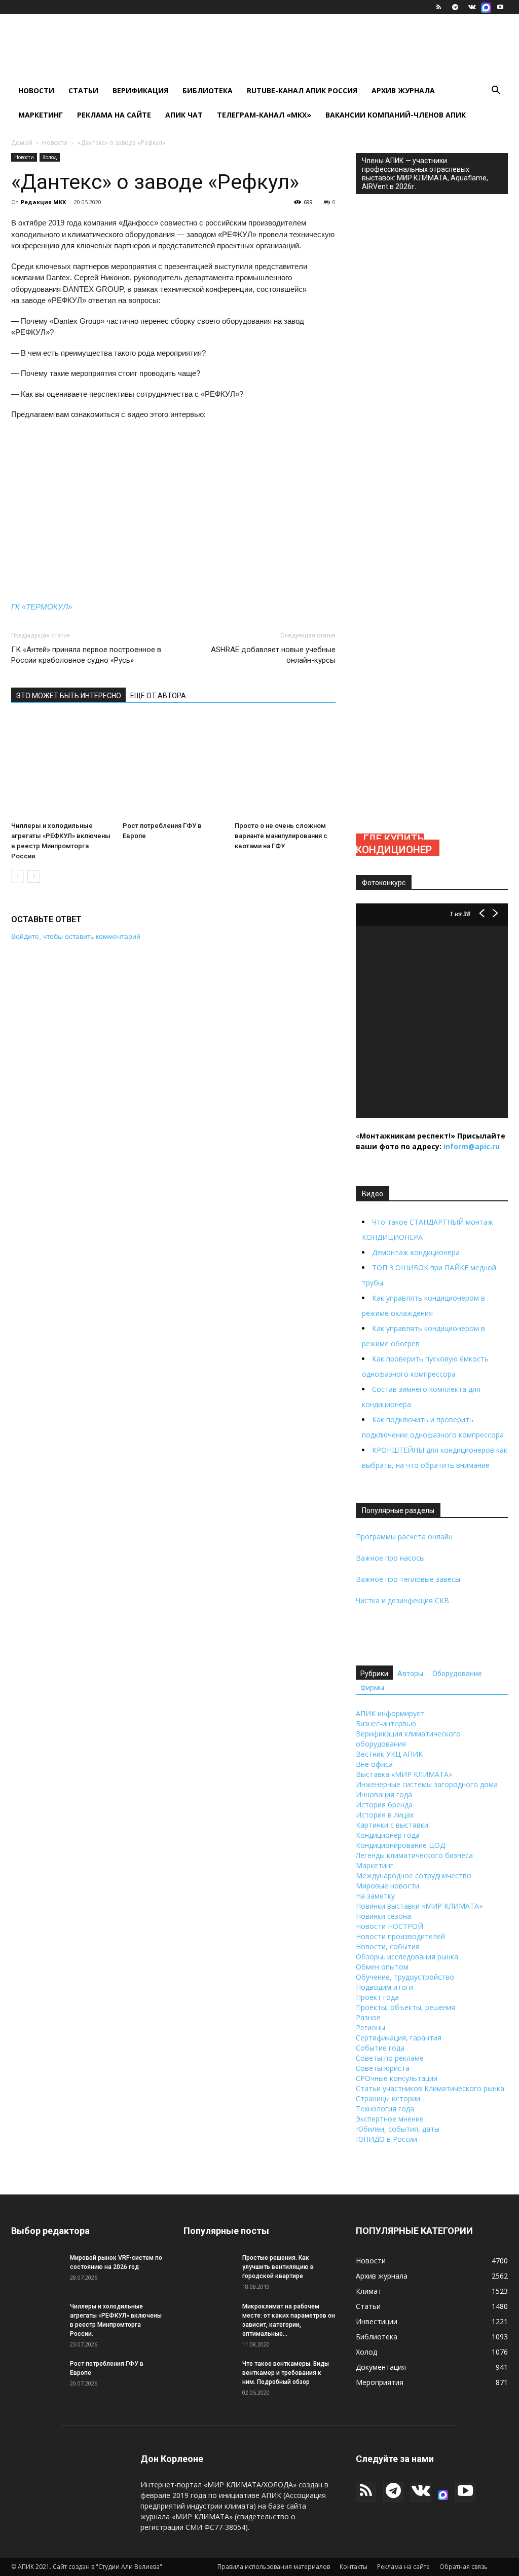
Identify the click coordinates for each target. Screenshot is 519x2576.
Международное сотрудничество (414, 1876)
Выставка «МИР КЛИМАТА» (404, 1774)
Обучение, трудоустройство (405, 1977)
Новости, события (388, 1946)
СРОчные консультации (397, 2078)
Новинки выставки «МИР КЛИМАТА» (419, 1906)
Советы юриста (383, 2068)
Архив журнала (403, 90)
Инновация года (384, 1794)
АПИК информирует (390, 1713)
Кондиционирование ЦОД (400, 1845)
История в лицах (385, 1815)
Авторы (410, 1674)
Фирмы (372, 1688)
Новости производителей (400, 1936)
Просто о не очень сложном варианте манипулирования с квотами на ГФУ (281, 836)
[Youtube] (500, 7)
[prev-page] (17, 876)
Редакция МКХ (43, 202)
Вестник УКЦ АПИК (389, 1754)
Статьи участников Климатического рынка (430, 2088)
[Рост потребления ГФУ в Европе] (173, 767)
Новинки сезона (383, 1916)
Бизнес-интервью (386, 1723)
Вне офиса (374, 1764)
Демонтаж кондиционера (416, 1252)
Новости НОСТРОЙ (390, 1926)
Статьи (83, 90)
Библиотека (208, 90)
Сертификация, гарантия (399, 2038)
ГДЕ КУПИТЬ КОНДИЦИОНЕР (394, 844)
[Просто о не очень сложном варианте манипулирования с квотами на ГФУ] (285, 767)
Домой (22, 143)
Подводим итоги (384, 1987)
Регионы (370, 2028)
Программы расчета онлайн (404, 1537)
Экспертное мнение (390, 2119)
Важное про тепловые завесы (408, 1579)
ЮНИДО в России (386, 2139)
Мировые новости (387, 1886)
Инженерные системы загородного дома (427, 1784)
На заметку (375, 1896)
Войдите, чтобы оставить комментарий (76, 936)
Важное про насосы (390, 1558)
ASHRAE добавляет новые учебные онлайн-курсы (273, 655)
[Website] (486, 7)
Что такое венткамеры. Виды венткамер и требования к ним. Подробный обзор (286, 2373)
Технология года (385, 2109)
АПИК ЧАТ (184, 115)
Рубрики (374, 1674)
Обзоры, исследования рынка (407, 1957)
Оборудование (457, 1674)
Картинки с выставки (392, 1825)
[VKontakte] (472, 7)
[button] (496, 91)
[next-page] (34, 876)
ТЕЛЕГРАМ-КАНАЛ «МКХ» (264, 115)
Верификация (140, 90)
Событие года (380, 2048)
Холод (50, 157)
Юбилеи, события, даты (398, 2129)
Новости (36, 90)
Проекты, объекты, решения (405, 2007)
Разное (368, 2017)
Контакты (354, 2567)
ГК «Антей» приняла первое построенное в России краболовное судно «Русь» (86, 655)
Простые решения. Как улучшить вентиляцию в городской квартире (278, 2267)
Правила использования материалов (274, 2567)
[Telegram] (455, 7)
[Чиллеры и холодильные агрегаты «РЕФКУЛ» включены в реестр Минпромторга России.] (62, 767)
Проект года (377, 1997)
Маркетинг (41, 115)
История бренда (384, 1805)
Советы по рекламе (390, 2058)
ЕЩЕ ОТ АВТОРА (158, 696)
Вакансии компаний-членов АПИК (396, 115)
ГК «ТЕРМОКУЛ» (42, 607)
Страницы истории (388, 2098)
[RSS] (438, 7)
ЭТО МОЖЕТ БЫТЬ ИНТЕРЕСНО (68, 696)
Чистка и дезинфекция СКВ (402, 1600)
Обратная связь (464, 2567)
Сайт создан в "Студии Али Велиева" (107, 2567)
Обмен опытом (382, 1967)
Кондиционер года (388, 1835)
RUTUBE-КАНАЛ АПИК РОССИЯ (302, 90)
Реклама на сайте (114, 115)
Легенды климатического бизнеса (414, 1855)
